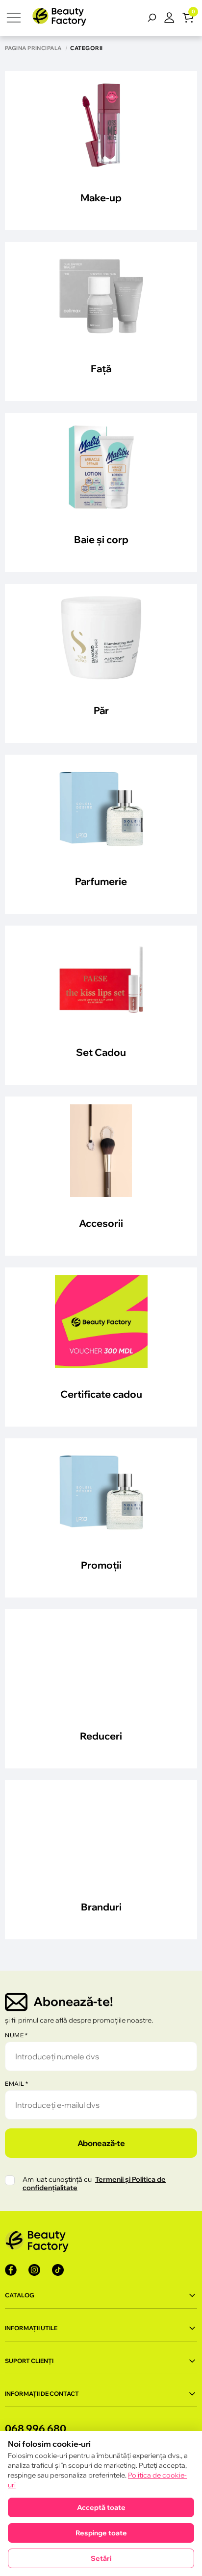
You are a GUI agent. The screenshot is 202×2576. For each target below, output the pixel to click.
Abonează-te (101, 2143)
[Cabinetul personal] (173, 18)
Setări (101, 2558)
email (17, 2084)
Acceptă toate (101, 2507)
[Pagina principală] (59, 18)
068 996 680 (36, 2428)
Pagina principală (33, 48)
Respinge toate (101, 2533)
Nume (16, 2035)
